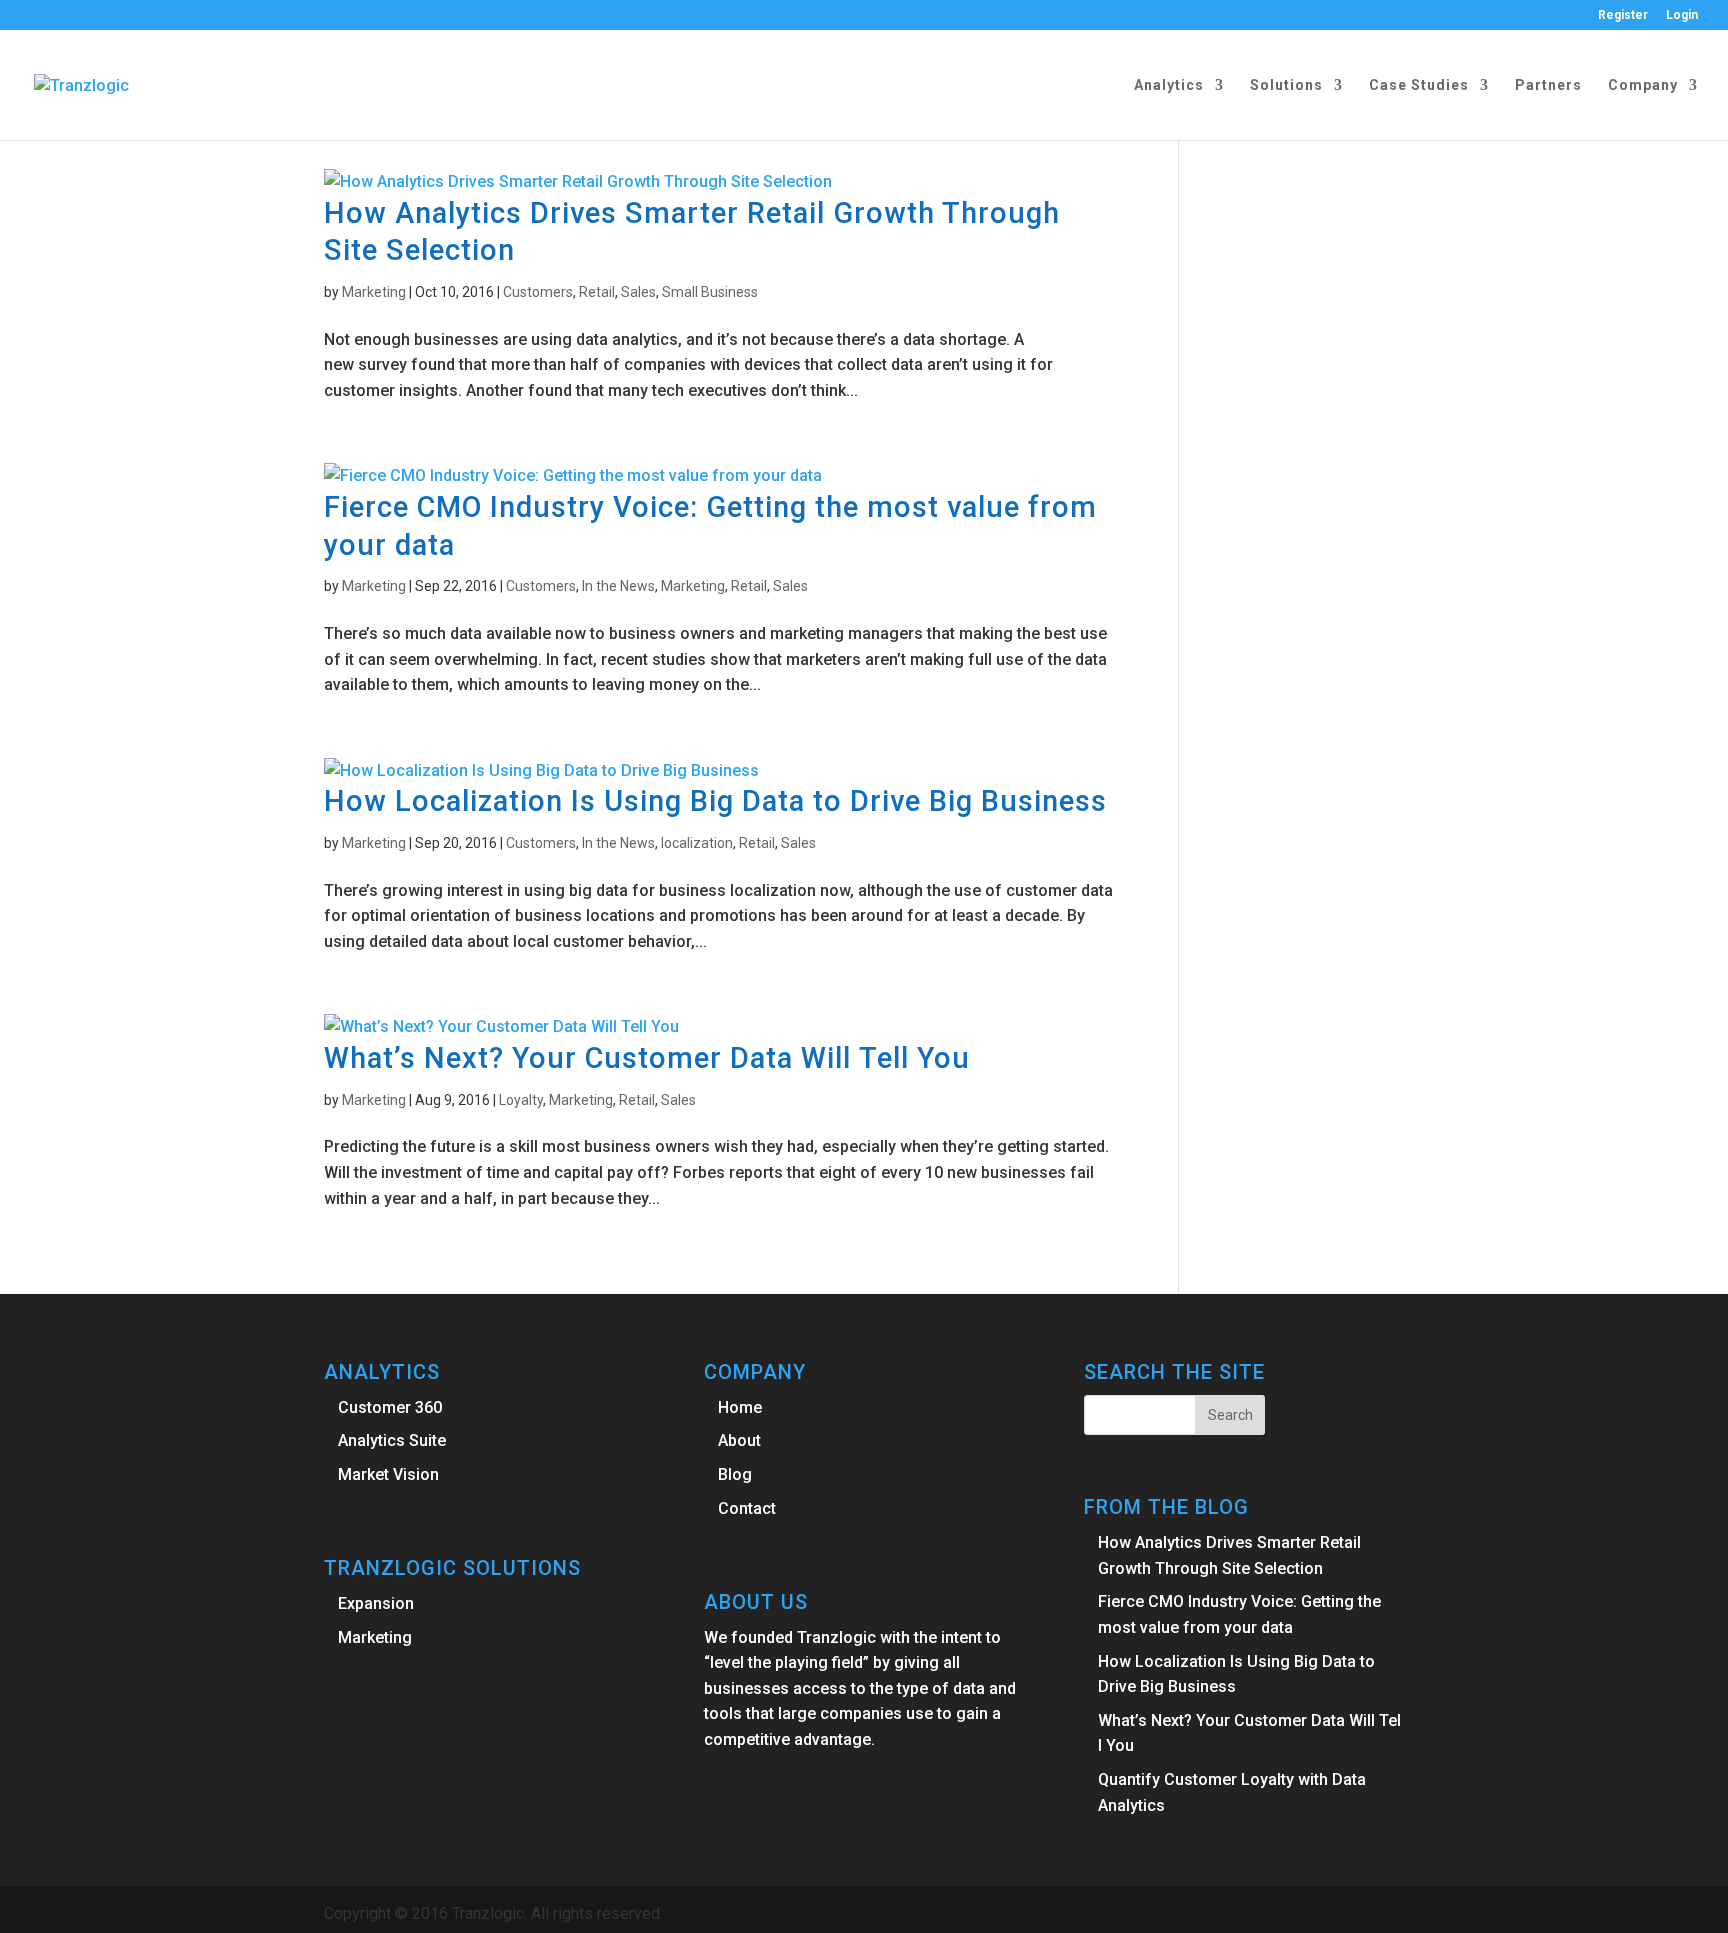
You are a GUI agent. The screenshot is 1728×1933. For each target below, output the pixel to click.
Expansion (376, 1603)
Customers (538, 292)
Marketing (374, 292)
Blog (735, 1474)
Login (1682, 15)
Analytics (1169, 85)
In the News (618, 586)
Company (1643, 85)
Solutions (1286, 85)
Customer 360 (390, 1407)
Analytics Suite (392, 1440)
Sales (638, 292)
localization (697, 843)
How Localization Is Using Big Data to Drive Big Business (715, 801)
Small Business (710, 292)
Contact (747, 1508)
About (739, 1440)
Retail (597, 292)
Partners (1548, 85)
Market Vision (388, 1474)
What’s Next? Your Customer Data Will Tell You (647, 1058)
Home (740, 1407)
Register (1623, 15)
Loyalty (521, 1100)
